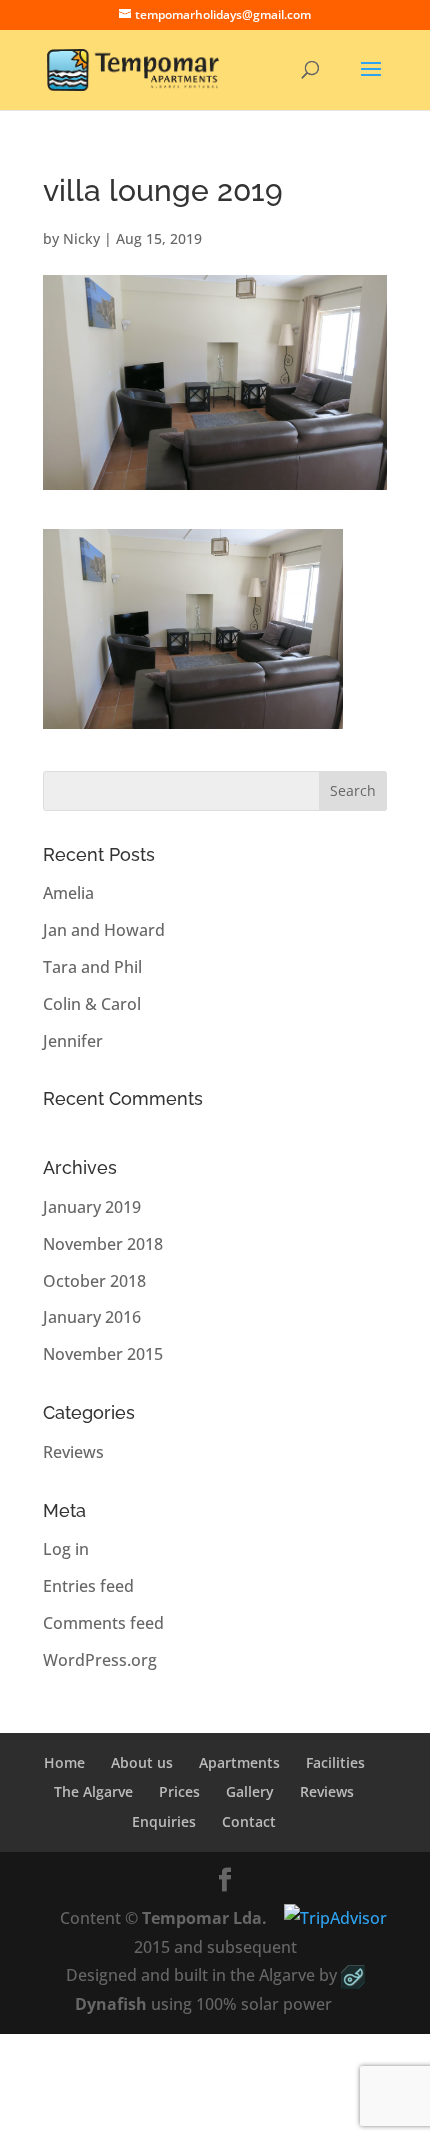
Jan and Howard (104, 930)
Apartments (239, 1762)
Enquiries (164, 1821)
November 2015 (103, 1354)
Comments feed (103, 1623)
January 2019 (92, 1207)
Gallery (250, 1791)
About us (142, 1762)
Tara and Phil (92, 967)
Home (64, 1762)
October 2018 (94, 1281)
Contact (249, 1821)
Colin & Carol (92, 1004)
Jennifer (73, 1041)
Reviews (73, 1452)
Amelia (68, 893)
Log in (66, 1549)
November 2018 (103, 1244)
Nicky (81, 238)
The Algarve (93, 1791)
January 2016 (92, 1317)
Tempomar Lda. (204, 1918)
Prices (179, 1791)
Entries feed (88, 1586)
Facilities (335, 1762)
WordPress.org (100, 1660)
